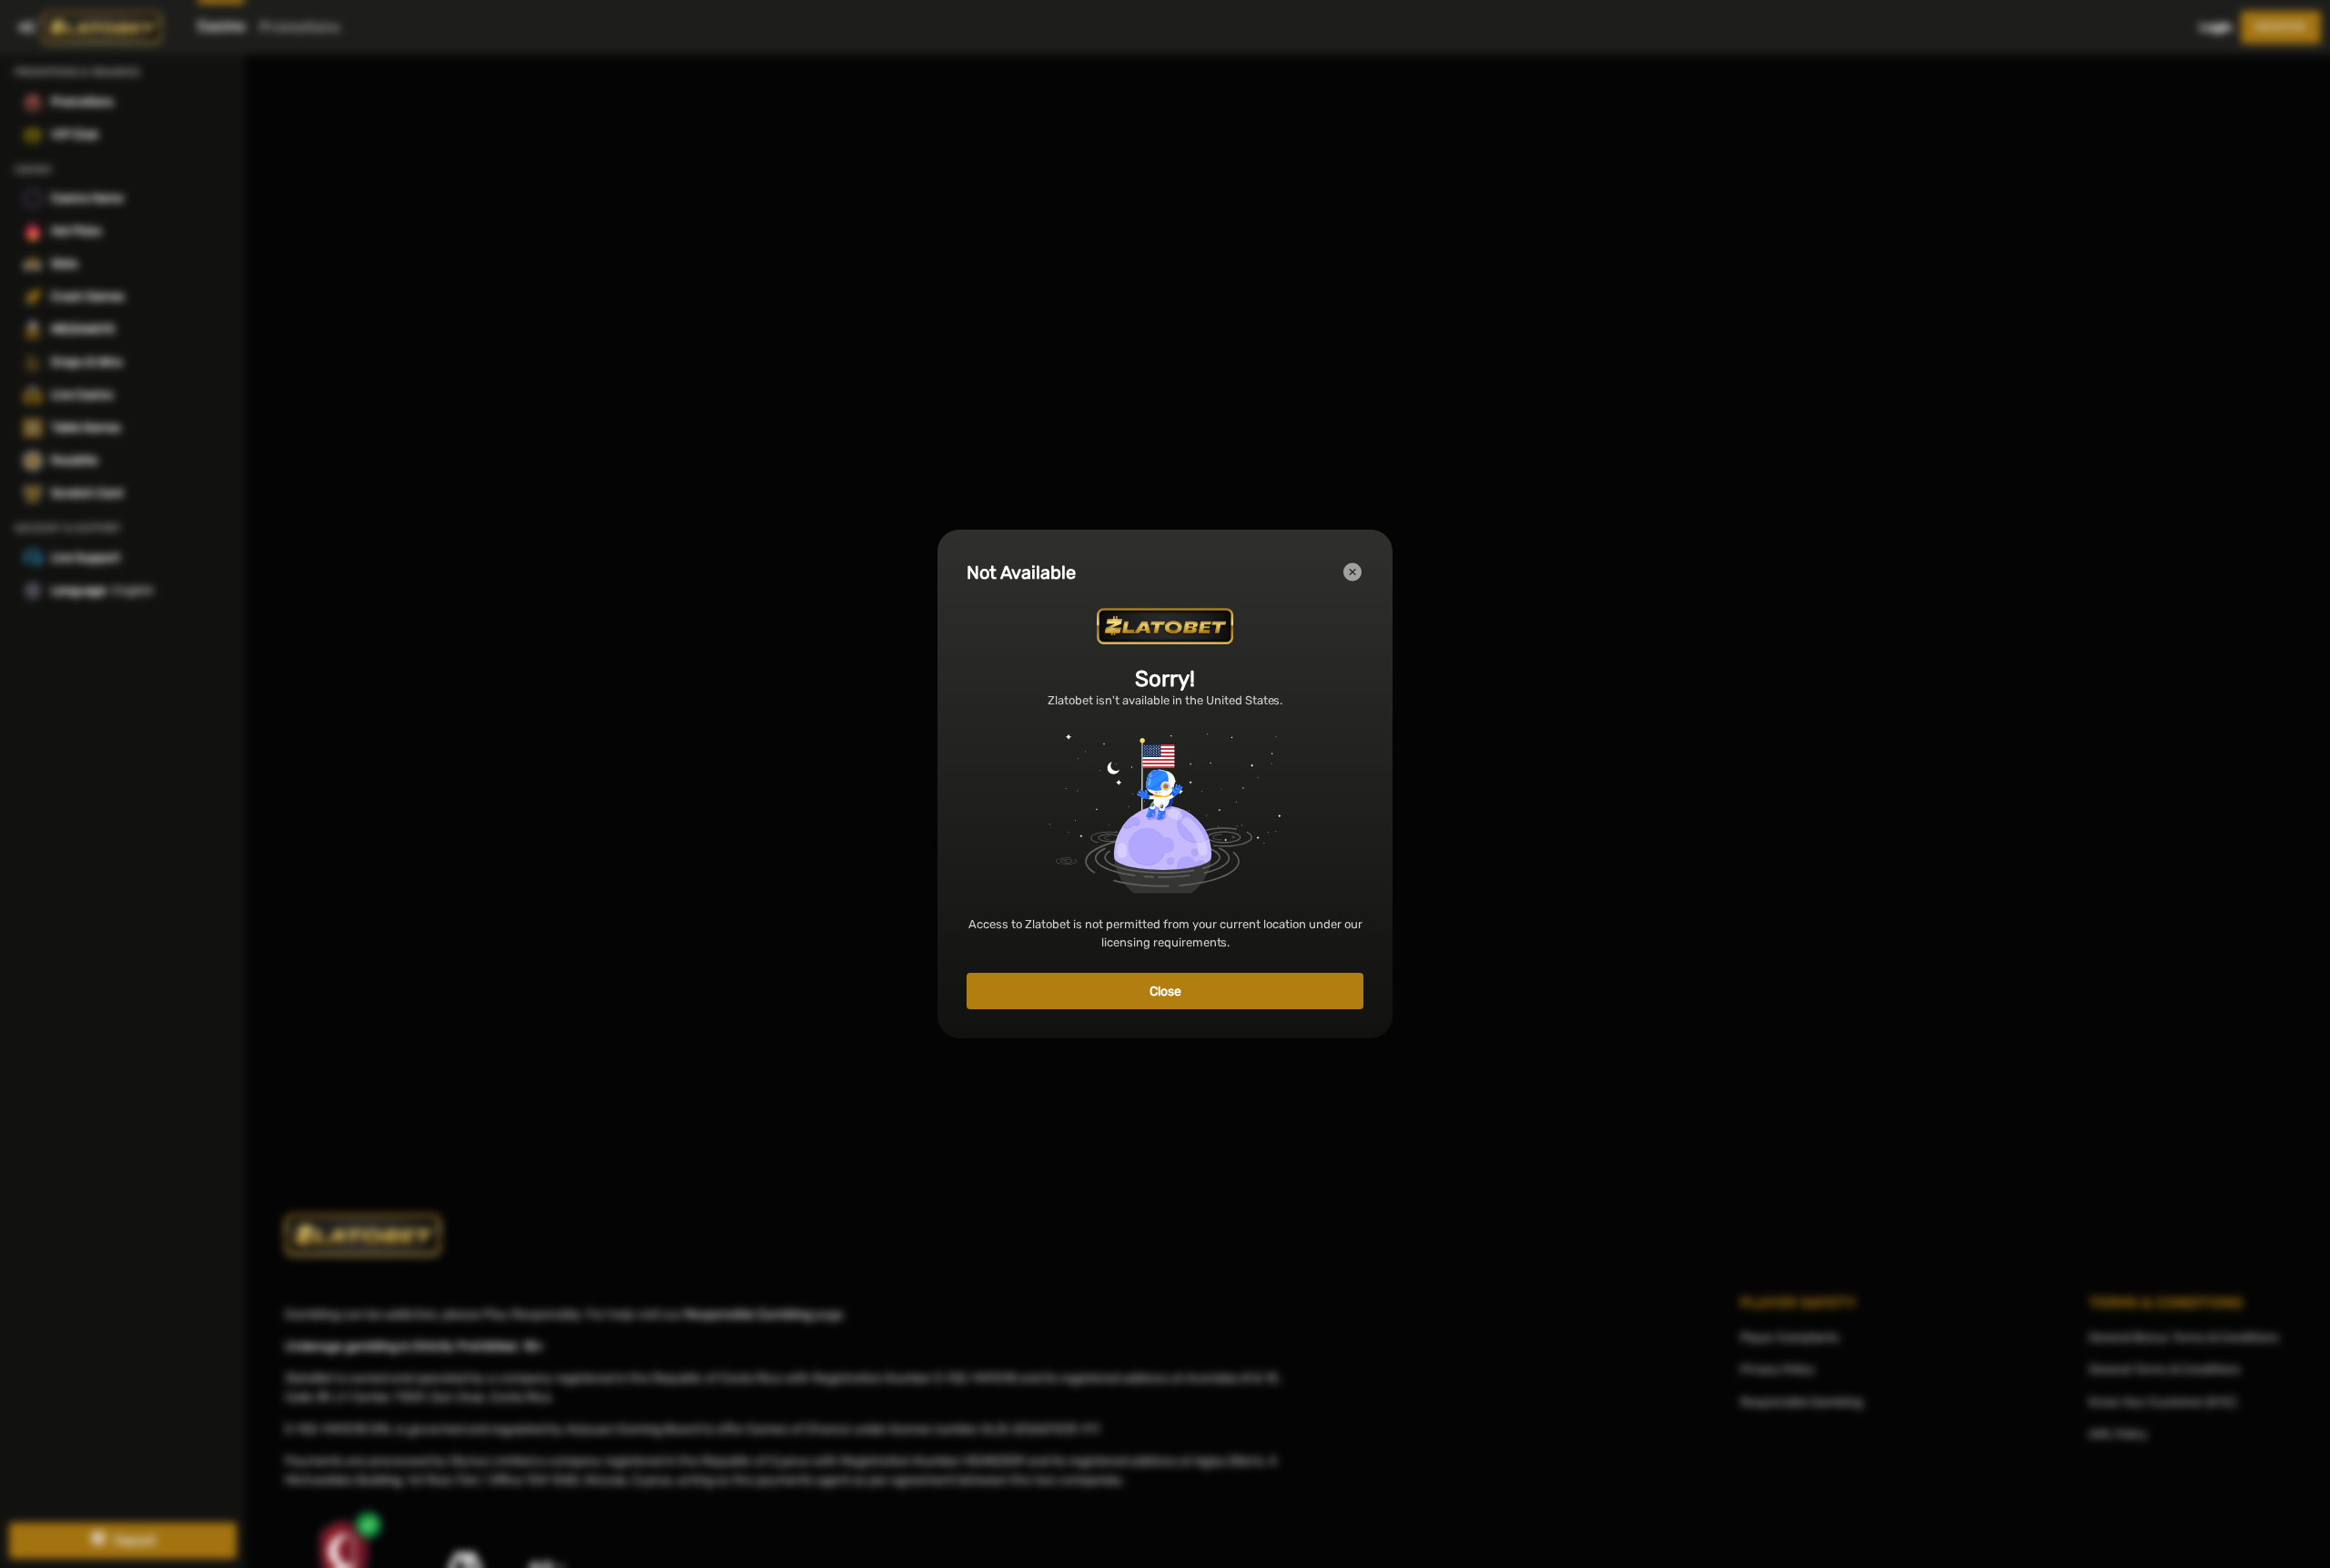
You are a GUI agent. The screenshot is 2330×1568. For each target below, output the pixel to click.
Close (1165, 991)
